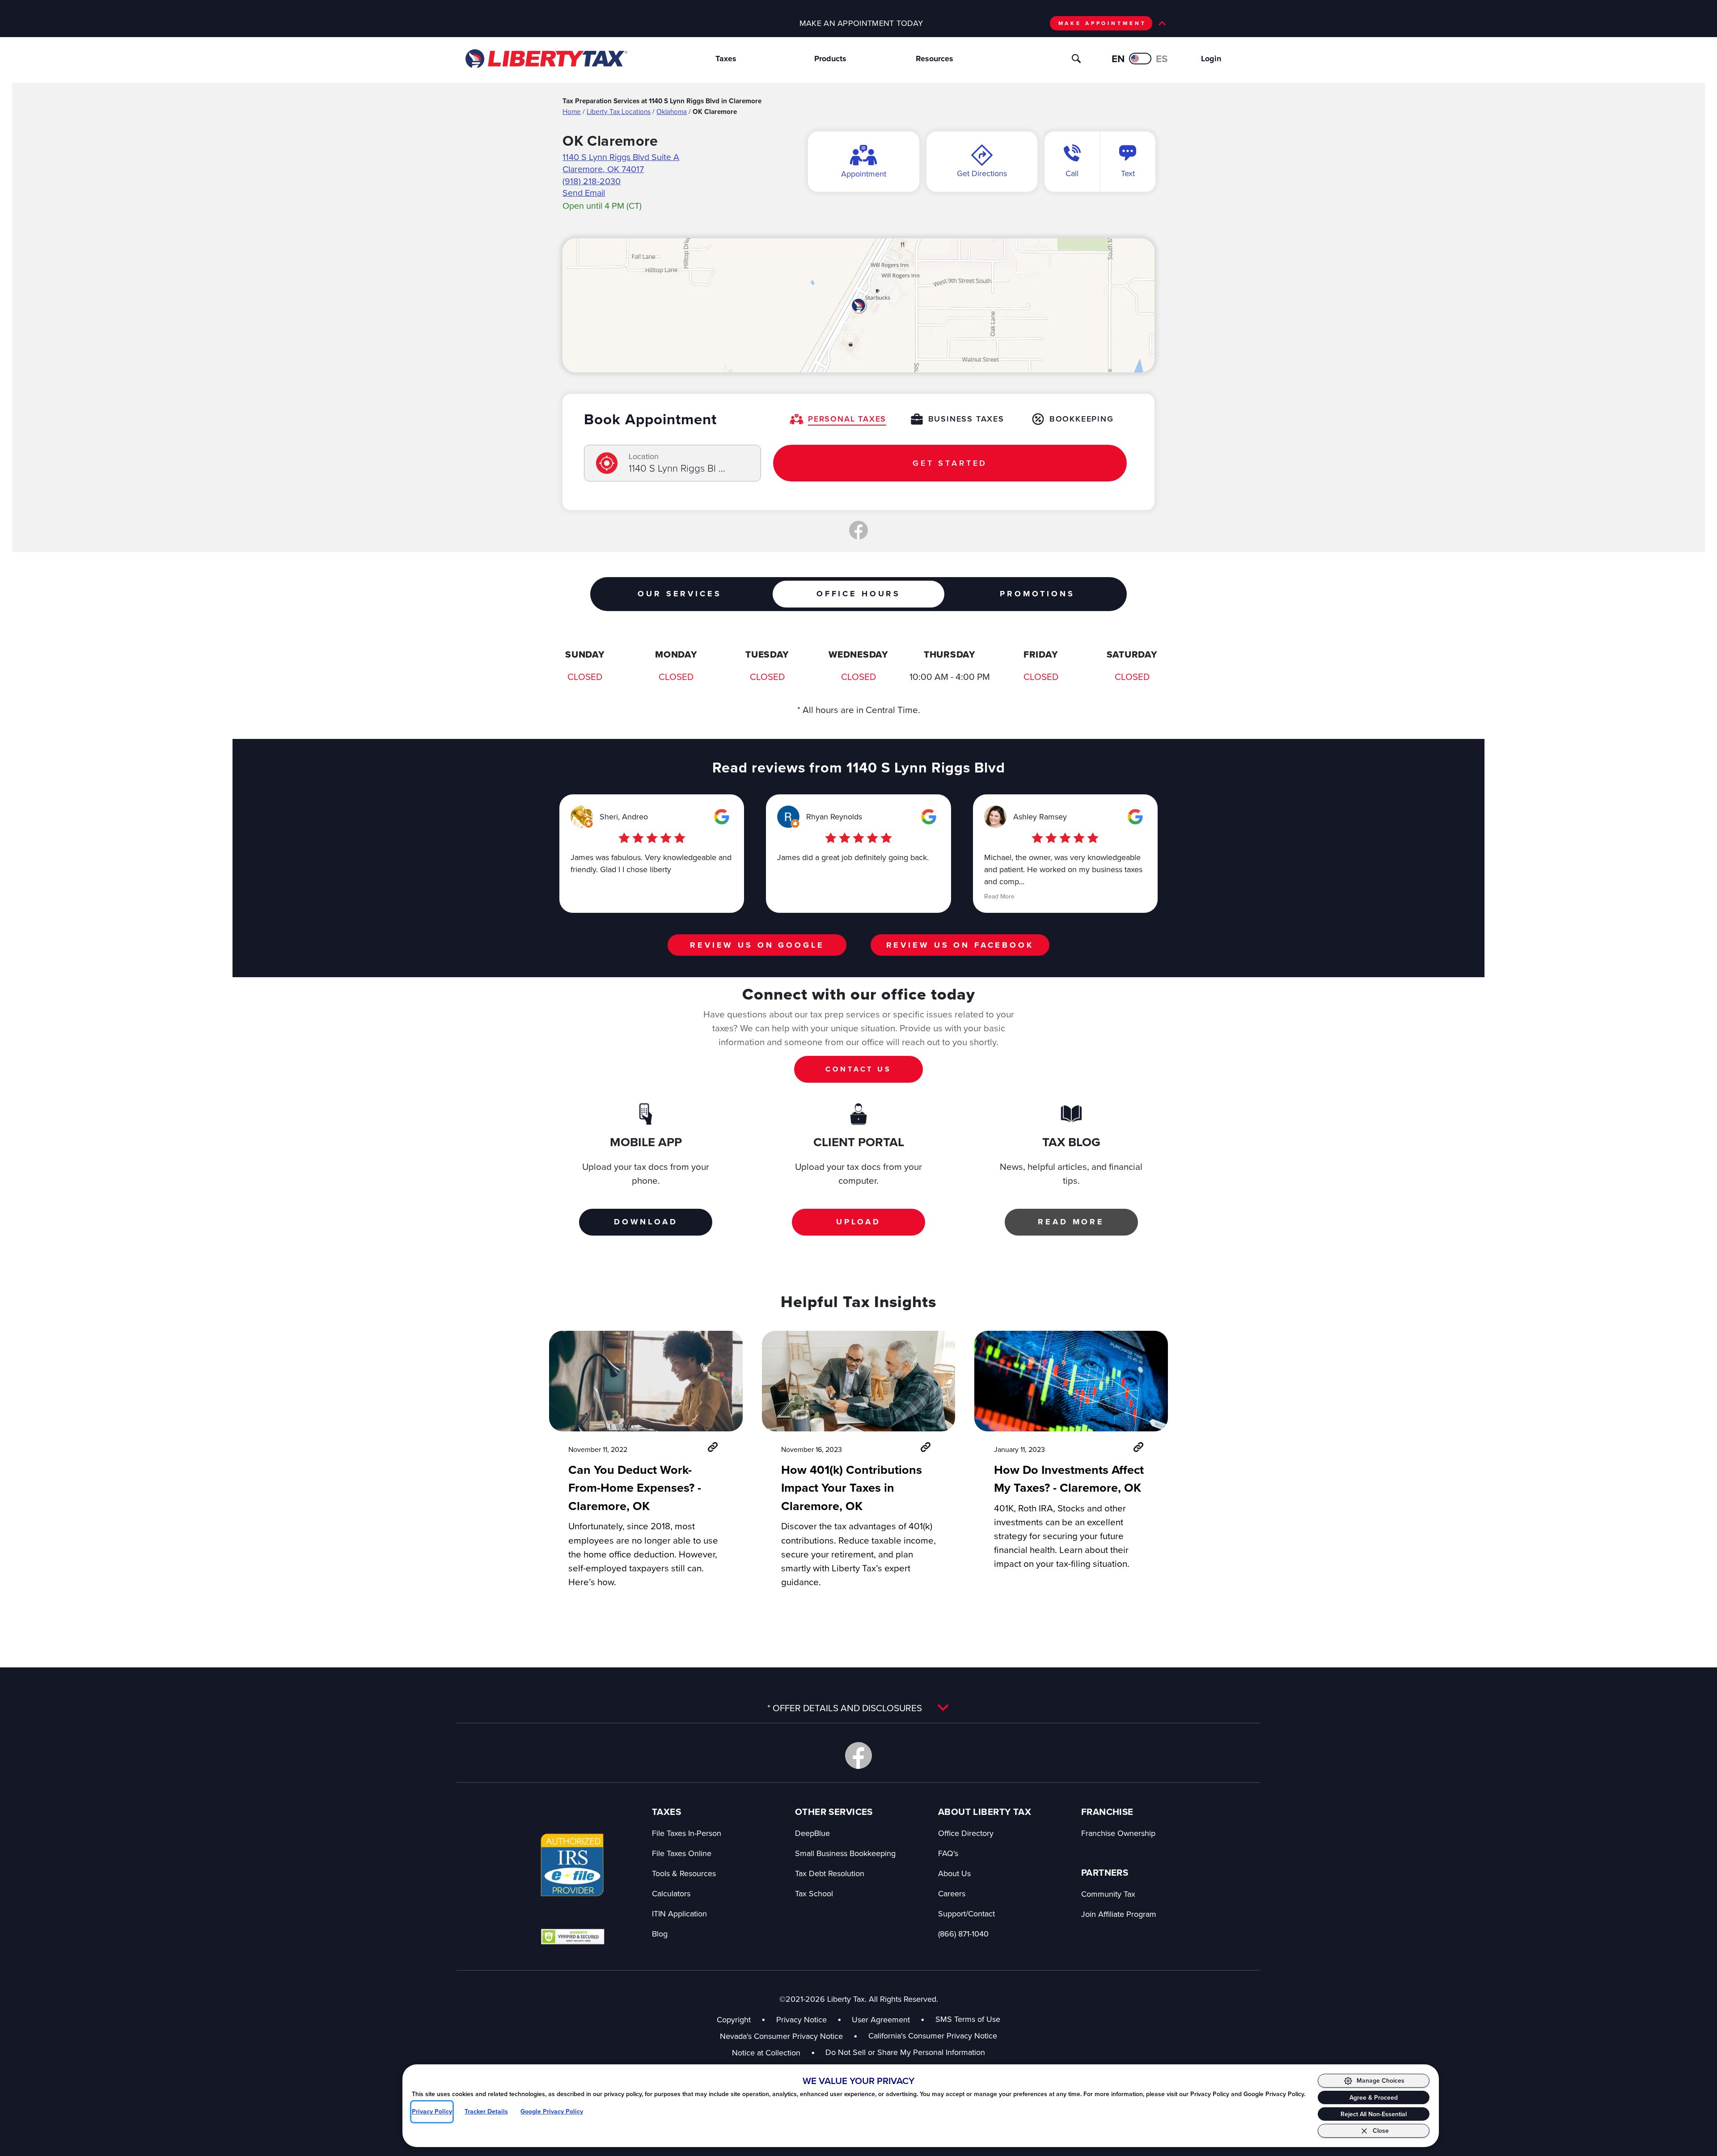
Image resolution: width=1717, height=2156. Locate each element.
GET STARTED (950, 463)
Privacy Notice (801, 2019)
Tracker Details (486, 2112)
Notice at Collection (774, 2053)
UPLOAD (858, 1222)
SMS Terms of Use (968, 2019)
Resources (935, 59)
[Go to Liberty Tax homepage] (546, 59)
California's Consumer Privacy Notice (933, 2036)
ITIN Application (679, 1913)
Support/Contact (966, 1913)
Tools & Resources (684, 1873)
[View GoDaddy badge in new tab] (573, 1936)
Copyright (734, 2019)
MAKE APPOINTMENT (1102, 23)
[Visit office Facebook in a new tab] (858, 530)
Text (1128, 173)
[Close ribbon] (1162, 23)
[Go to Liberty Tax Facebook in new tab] (858, 1755)
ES (1162, 59)
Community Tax (1108, 1894)
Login (1211, 59)
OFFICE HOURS (858, 594)
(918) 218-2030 (592, 181)
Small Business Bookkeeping (845, 1853)
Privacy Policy (432, 2112)
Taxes (726, 59)
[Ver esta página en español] (1140, 59)
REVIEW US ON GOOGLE (757, 945)
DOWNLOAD (646, 1222)
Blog (660, 1934)
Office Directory (966, 1833)
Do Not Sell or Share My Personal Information (905, 2052)
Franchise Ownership (1118, 1833)
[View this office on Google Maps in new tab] (722, 817)
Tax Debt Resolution (830, 1873)
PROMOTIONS (1037, 594)
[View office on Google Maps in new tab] (858, 305)
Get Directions (982, 173)
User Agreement (881, 2019)
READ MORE (1071, 1222)
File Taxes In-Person (687, 1833)
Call (1072, 173)
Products (830, 59)
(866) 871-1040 (963, 1934)
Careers (952, 1893)
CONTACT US (858, 1069)
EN (1118, 59)
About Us (954, 1873)
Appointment (864, 174)
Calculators (671, 1893)
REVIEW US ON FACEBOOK (960, 945)
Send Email (584, 192)
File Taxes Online (682, 1853)
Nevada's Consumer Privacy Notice (789, 2036)
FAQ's (948, 1853)
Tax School (814, 1893)
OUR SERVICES (679, 594)
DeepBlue (812, 1833)
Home (572, 111)
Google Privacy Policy (552, 2112)
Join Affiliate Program (1119, 1914)
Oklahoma (672, 111)
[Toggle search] (1076, 59)
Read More (999, 896)
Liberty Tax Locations (619, 111)
